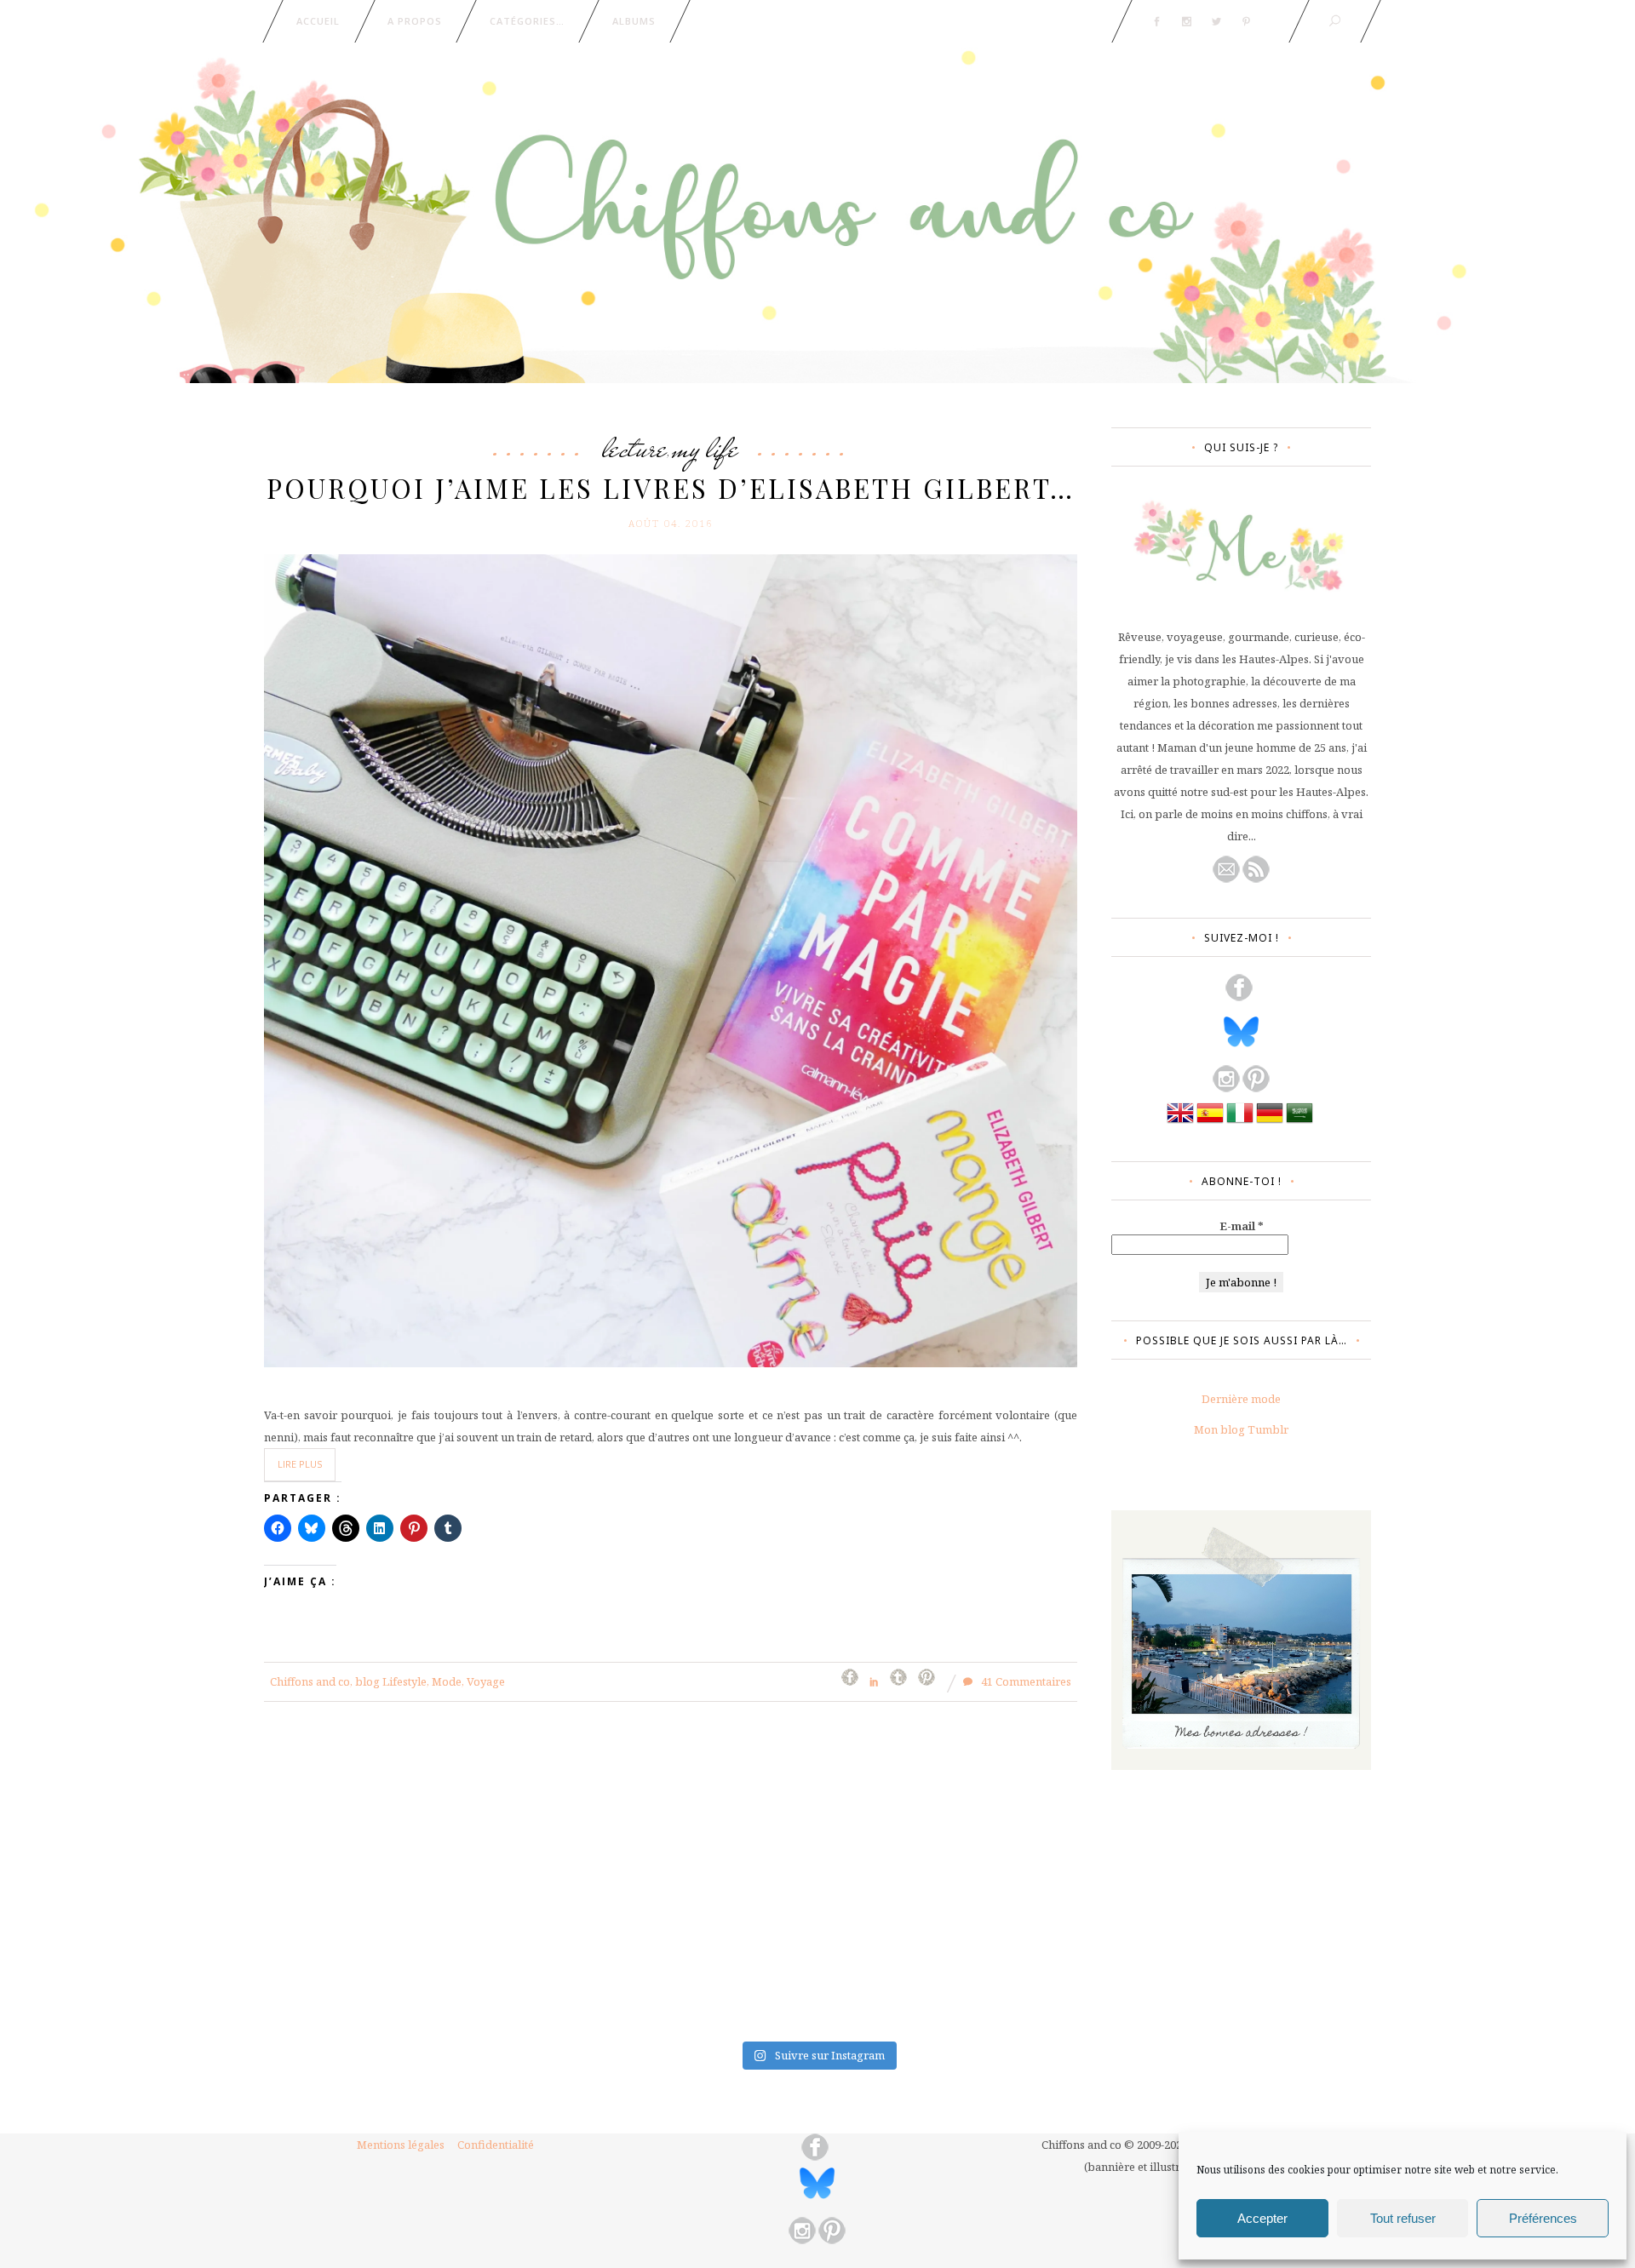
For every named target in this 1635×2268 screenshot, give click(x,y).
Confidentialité (496, 2145)
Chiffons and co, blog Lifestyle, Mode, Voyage (387, 1681)
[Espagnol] (1210, 1122)
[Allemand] (1270, 1122)
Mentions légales (401, 2145)
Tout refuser (1403, 2218)
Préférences (1543, 2218)
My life (705, 448)
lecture (635, 448)
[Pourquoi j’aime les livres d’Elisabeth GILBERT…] (671, 959)
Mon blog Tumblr (1241, 1429)
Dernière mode (1241, 1399)
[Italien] (1240, 1122)
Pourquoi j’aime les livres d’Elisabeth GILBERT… (671, 488)
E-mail (1242, 1226)
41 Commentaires (1025, 1681)
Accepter (1262, 2218)
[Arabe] (1299, 1122)
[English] (1180, 1122)
